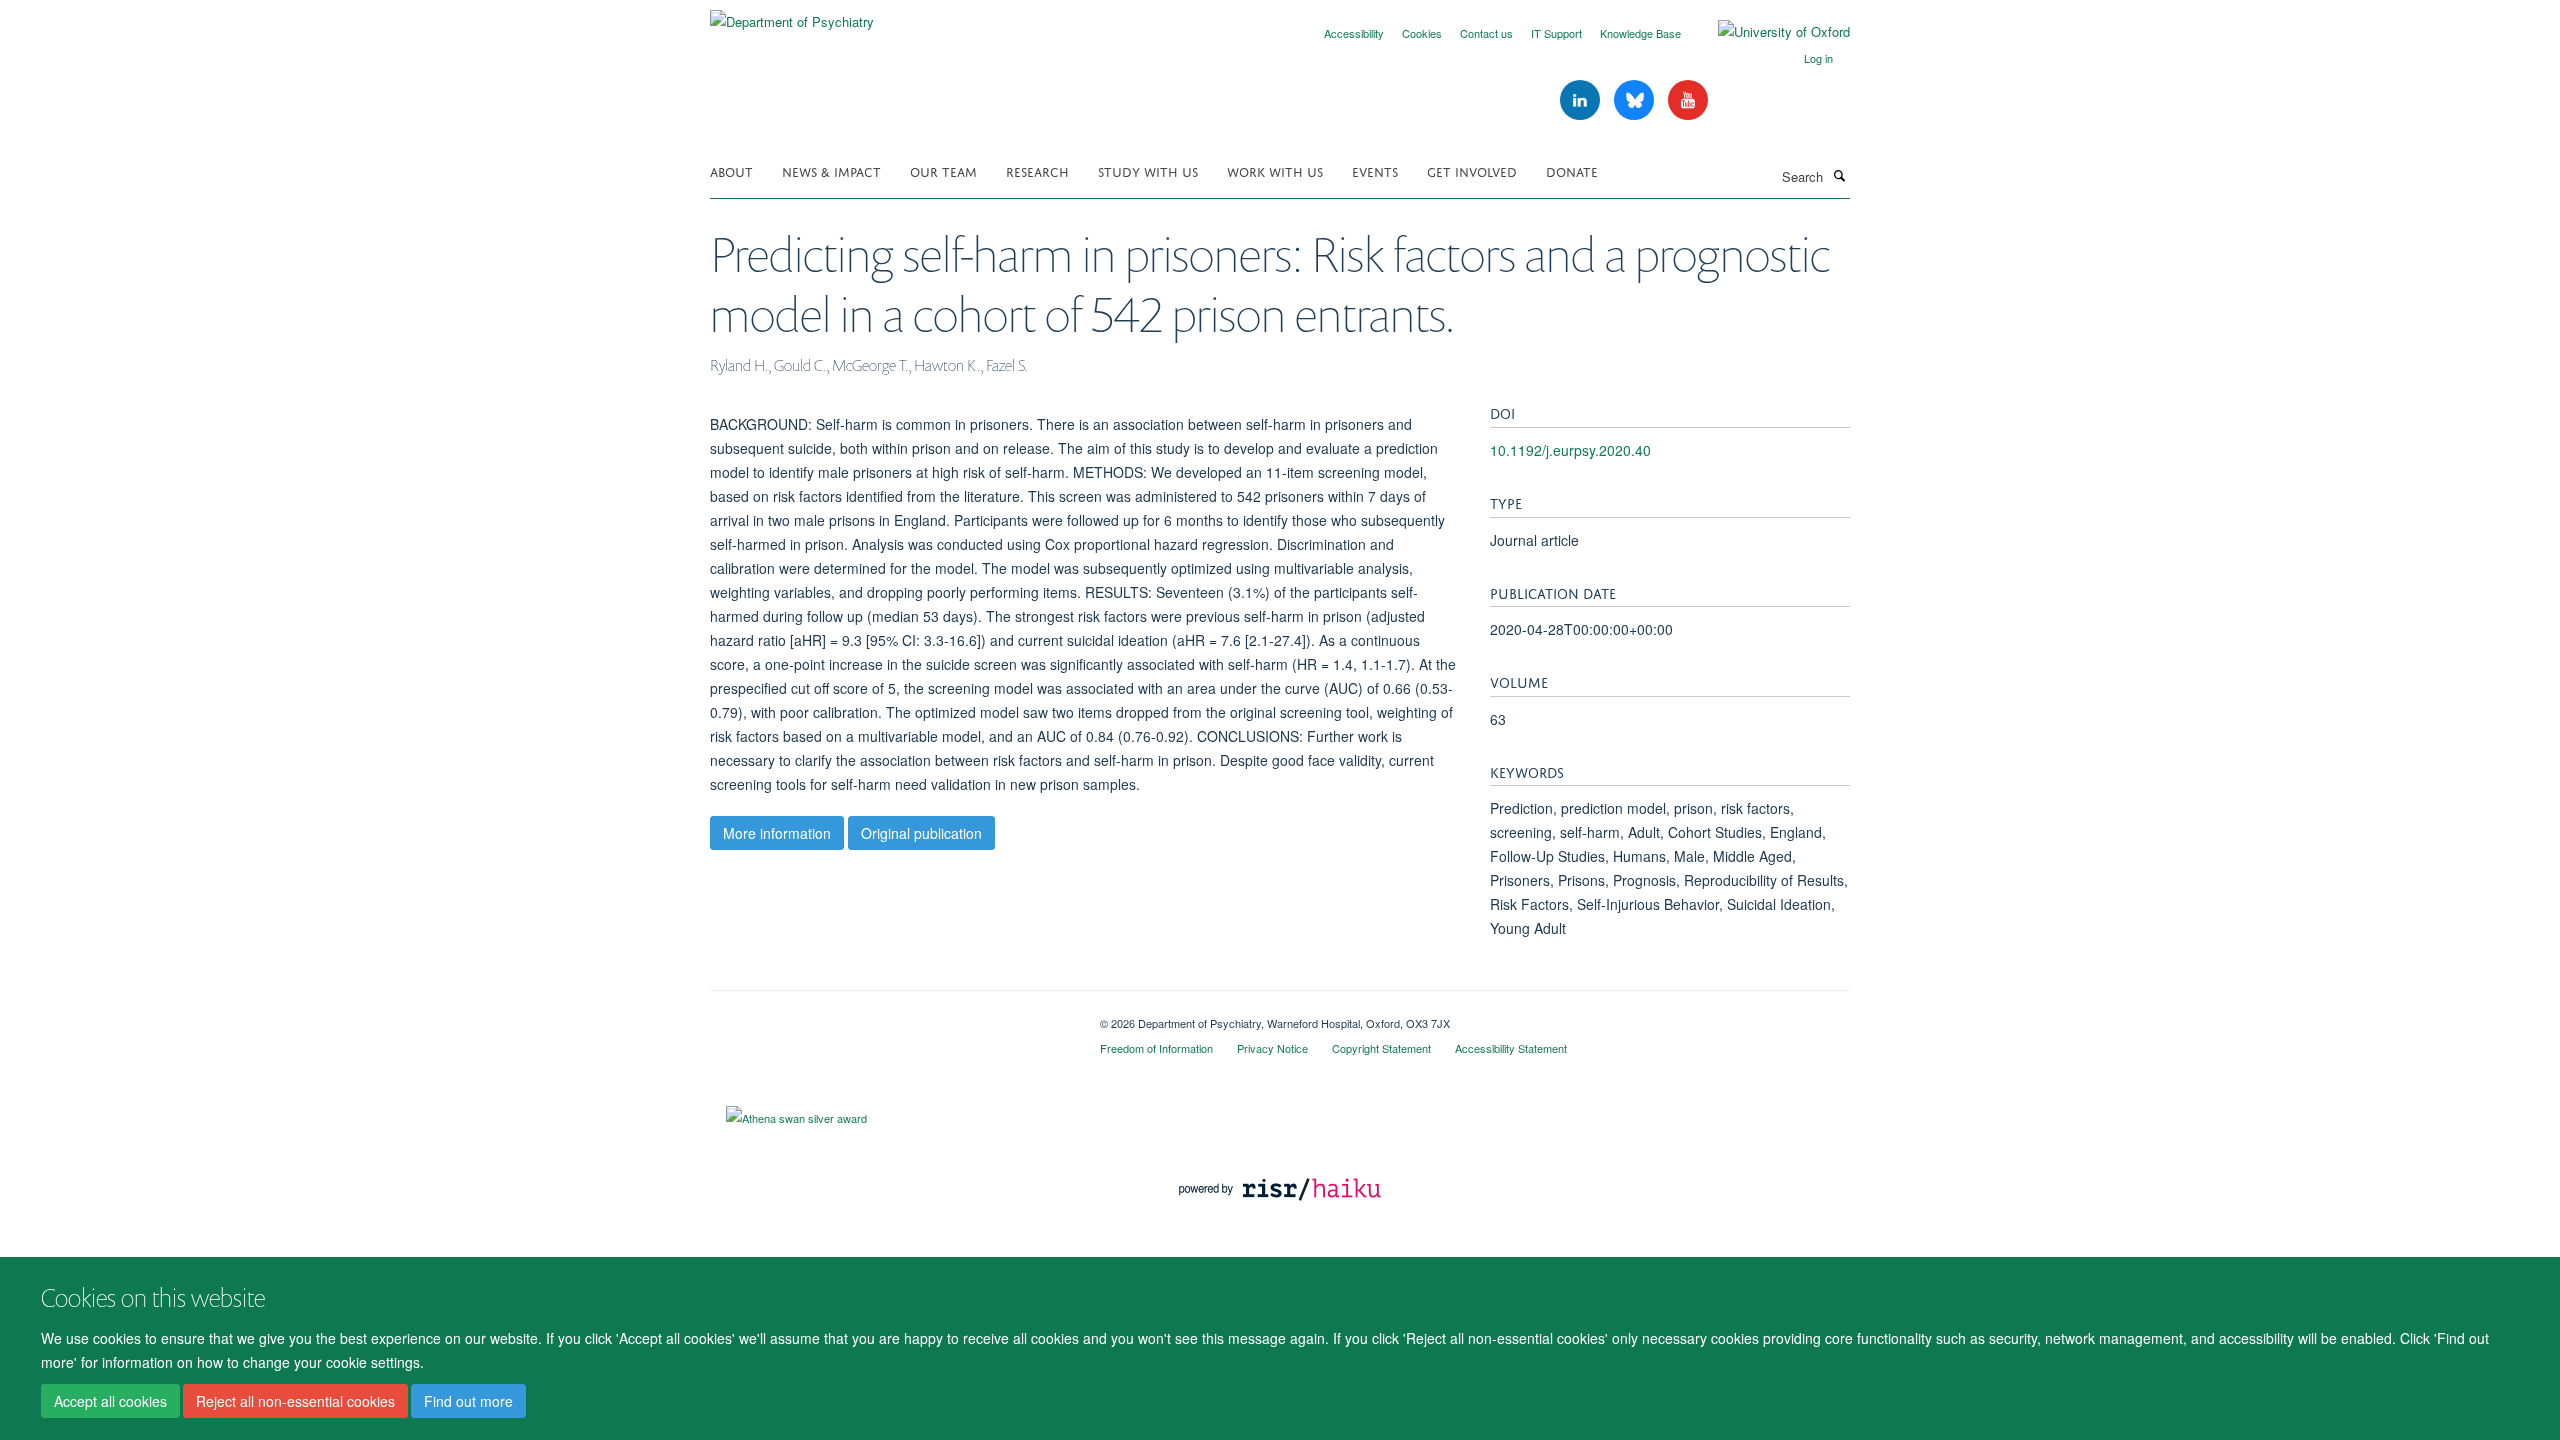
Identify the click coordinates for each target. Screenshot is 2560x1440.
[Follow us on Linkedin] (1582, 100)
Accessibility (1354, 33)
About (731, 170)
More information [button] (777, 833)
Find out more (468, 1401)
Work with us (1275, 170)
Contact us (1486, 33)
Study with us (1148, 170)
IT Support (1556, 33)
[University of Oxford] (1769, 32)
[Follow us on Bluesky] (1636, 100)
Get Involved (1472, 170)
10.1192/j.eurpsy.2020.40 (1570, 450)
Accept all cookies (110, 1401)
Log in (1818, 58)
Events (1375, 170)
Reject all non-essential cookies (295, 1401)
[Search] (1839, 175)
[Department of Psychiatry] (792, 14)
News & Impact (831, 170)
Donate (1572, 170)
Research (1037, 170)
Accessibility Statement (1511, 1048)
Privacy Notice (1272, 1048)
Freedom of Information (1156, 1048)
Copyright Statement (1381, 1048)
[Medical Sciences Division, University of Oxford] (890, 1016)
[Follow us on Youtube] (1688, 100)
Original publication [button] (921, 833)
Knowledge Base (1640, 33)
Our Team (943, 170)
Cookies (1422, 33)
